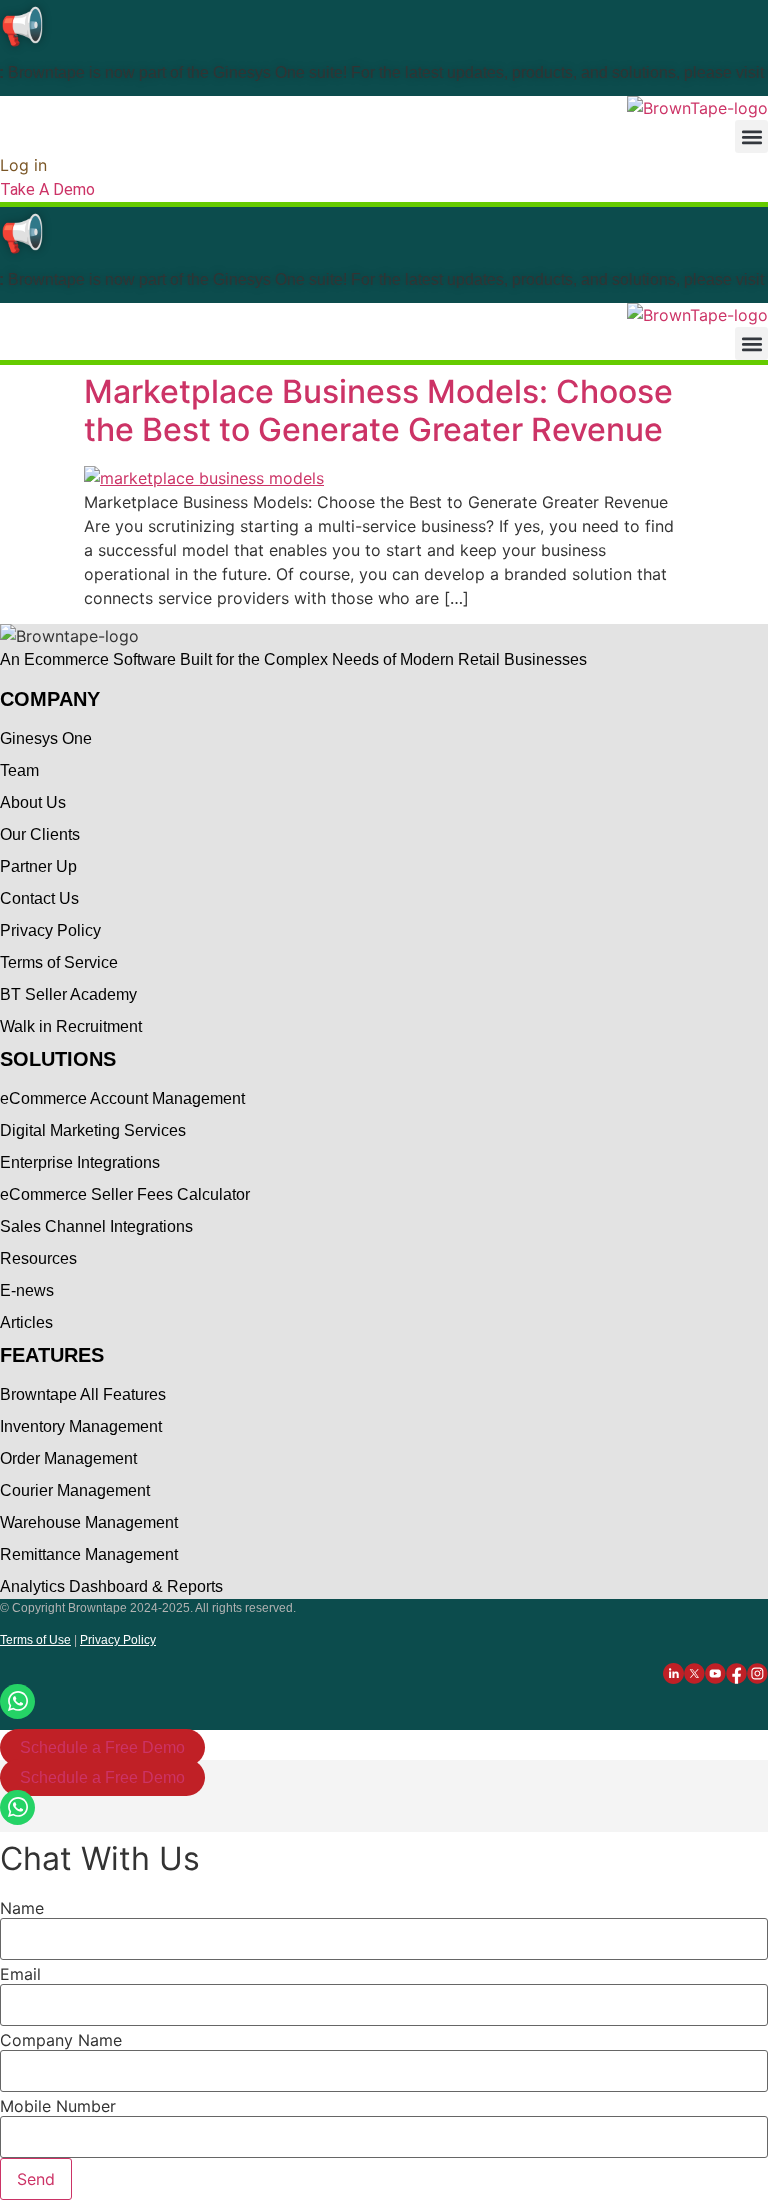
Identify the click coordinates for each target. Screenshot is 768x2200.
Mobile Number (58, 2106)
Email (20, 1974)
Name (22, 1908)
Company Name (61, 2040)
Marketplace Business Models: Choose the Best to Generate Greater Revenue (378, 410)
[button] (751, 136)
